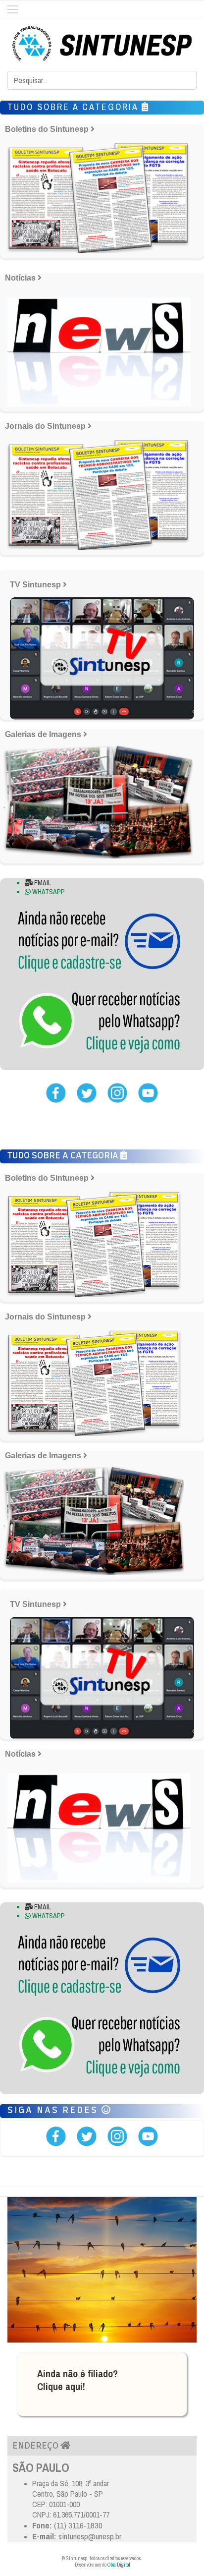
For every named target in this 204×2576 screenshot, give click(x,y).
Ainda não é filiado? (77, 2374)
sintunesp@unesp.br (90, 2536)
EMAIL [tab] (42, 883)
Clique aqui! (61, 2386)
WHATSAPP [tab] (48, 892)
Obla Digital (119, 2565)
